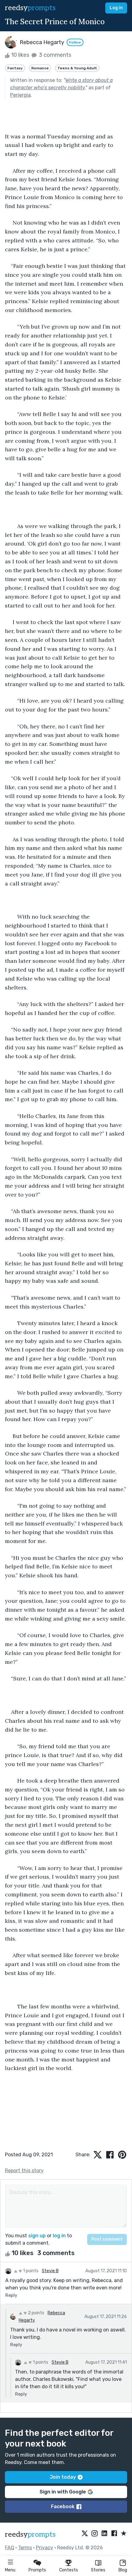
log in (59, 2236)
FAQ (10, 2548)
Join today (63, 2477)
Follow (75, 42)
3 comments (54, 55)
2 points (36, 2313)
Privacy (45, 2548)
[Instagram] (95, 2534)
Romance (40, 68)
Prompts (37, 2570)
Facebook (63, 2507)
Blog (123, 2570)
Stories (98, 2570)
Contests (69, 2570)
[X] (85, 2534)
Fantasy (15, 68)
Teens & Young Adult (77, 68)
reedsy (30, 8)
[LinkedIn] (104, 2534)
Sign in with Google (63, 2492)
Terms (25, 2548)
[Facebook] (114, 2534)
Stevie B (50, 2271)
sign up (37, 2236)
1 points (30, 2271)
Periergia (20, 95)
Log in (116, 8)
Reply (11, 2295)
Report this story (24, 2171)
